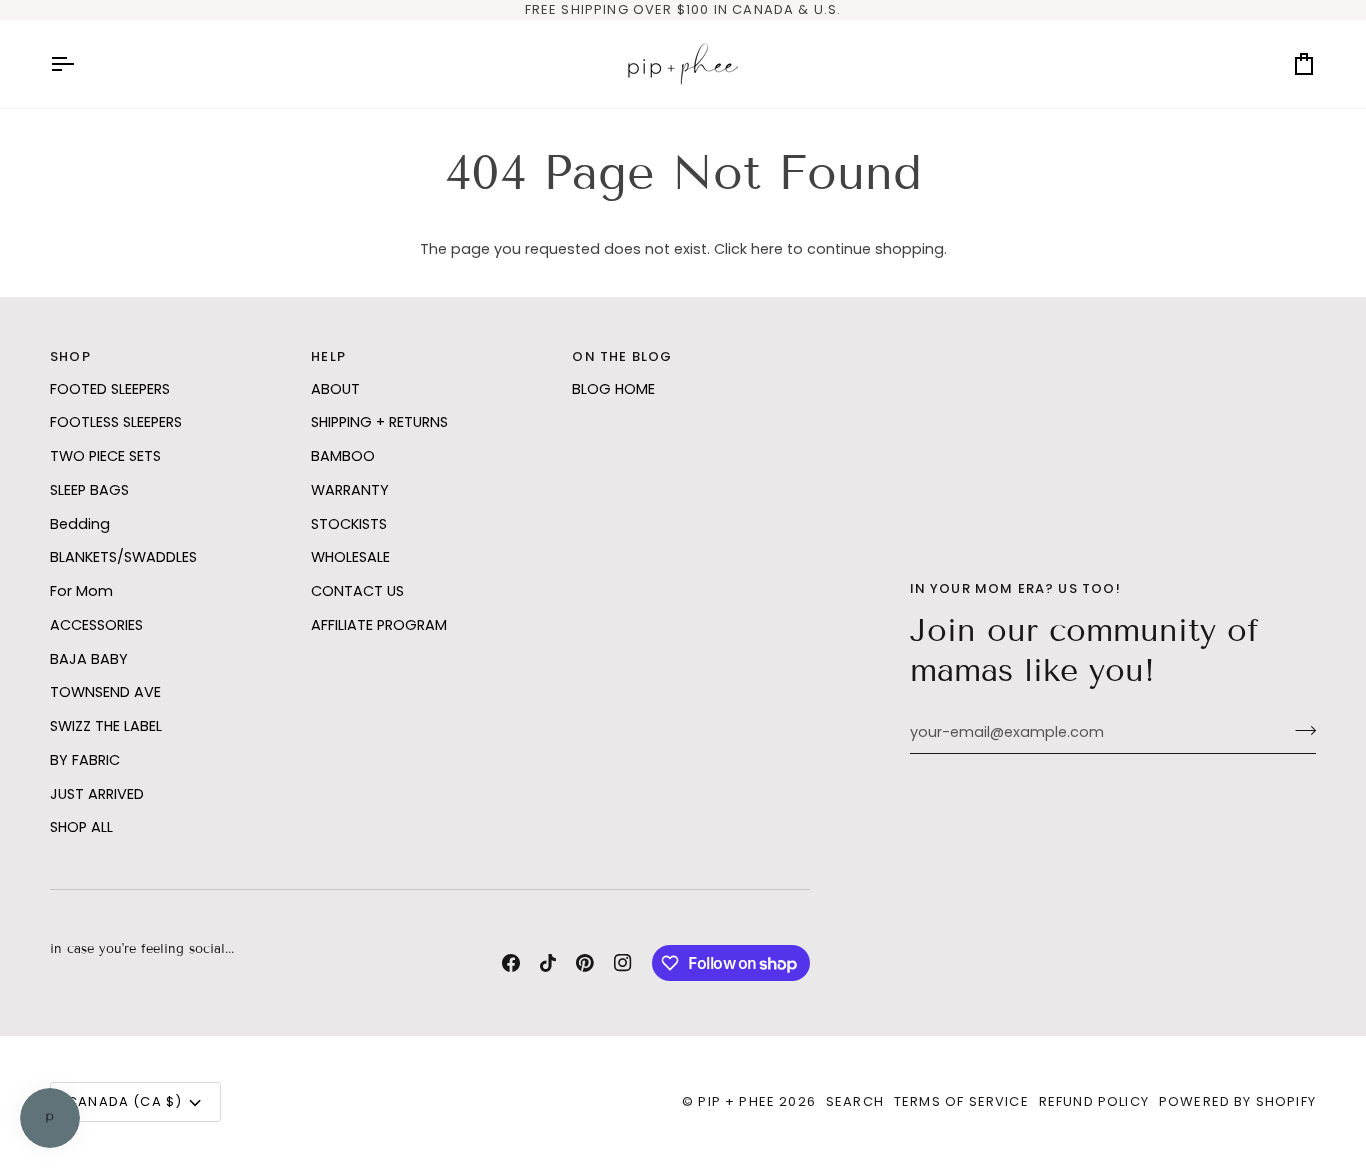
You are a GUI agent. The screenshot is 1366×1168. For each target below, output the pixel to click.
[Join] (1299, 730)
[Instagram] (623, 963)
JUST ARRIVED (97, 794)
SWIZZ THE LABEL (106, 726)
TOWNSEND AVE (105, 692)
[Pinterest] (585, 963)
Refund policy (1094, 1101)
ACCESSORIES (96, 625)
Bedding (80, 524)
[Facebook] (511, 963)
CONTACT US (357, 591)
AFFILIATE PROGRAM (379, 625)
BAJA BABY (89, 659)
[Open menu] (80, 64)
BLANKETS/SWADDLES (123, 557)
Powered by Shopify (1237, 1101)
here (767, 249)
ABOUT (335, 389)
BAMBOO (343, 456)
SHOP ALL (81, 827)
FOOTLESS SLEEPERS (116, 422)
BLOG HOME (613, 389)
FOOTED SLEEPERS (110, 389)
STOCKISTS (349, 524)
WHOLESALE (350, 557)
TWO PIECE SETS (105, 456)
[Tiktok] (548, 963)
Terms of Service (961, 1101)
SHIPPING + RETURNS (379, 422)
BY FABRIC (85, 760)
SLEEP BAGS (89, 490)
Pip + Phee (736, 1101)
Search (855, 1101)
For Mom (81, 591)
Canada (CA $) (124, 1101)
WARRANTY (350, 490)
